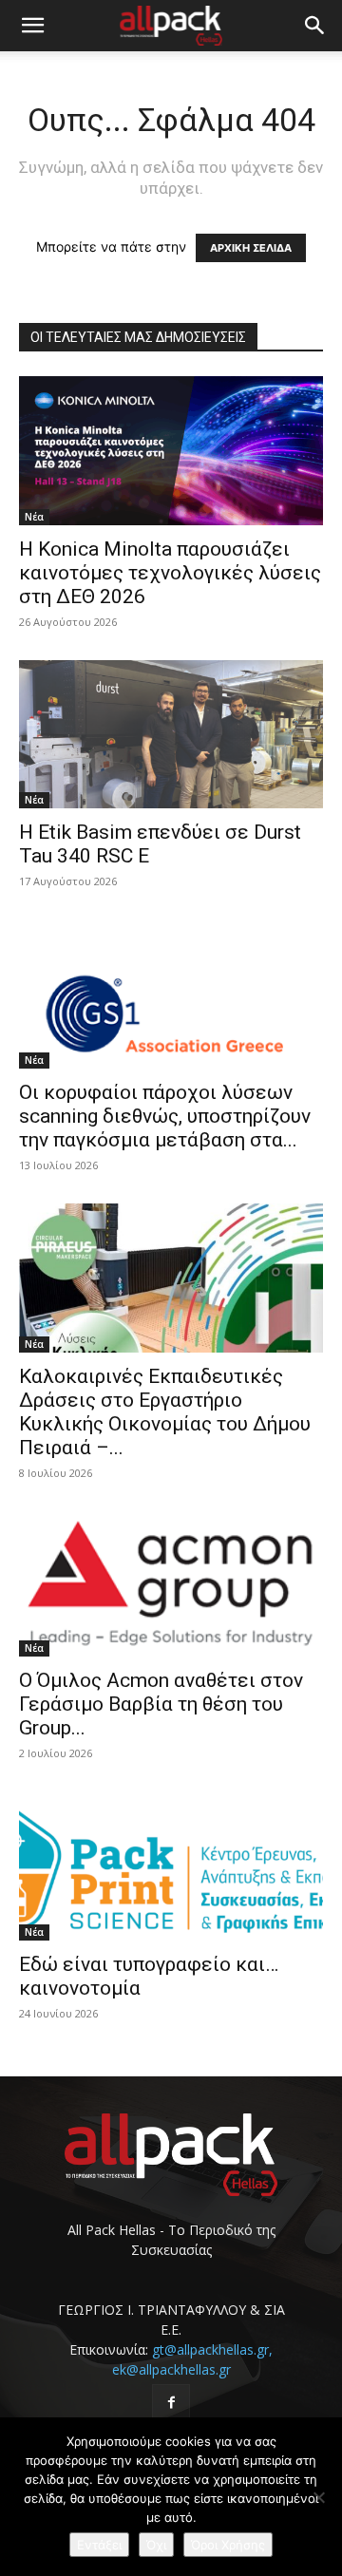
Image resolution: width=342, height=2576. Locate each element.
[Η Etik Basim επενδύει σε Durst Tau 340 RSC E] (171, 735)
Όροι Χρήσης (228, 2545)
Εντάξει (99, 2545)
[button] (32, 26)
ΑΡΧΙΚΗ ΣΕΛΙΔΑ (251, 248)
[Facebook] (171, 2403)
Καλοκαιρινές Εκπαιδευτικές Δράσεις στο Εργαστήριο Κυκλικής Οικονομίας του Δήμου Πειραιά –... (165, 1412)
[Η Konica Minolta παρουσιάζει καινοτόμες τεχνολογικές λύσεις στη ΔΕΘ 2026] (171, 451)
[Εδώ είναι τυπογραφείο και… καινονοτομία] (171, 1866)
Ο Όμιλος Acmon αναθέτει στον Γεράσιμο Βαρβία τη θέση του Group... (161, 1704)
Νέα (34, 517)
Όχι (156, 2545)
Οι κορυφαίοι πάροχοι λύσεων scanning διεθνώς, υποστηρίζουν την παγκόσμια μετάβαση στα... (165, 1116)
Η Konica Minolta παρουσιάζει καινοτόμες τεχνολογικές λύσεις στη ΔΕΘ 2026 (170, 573)
